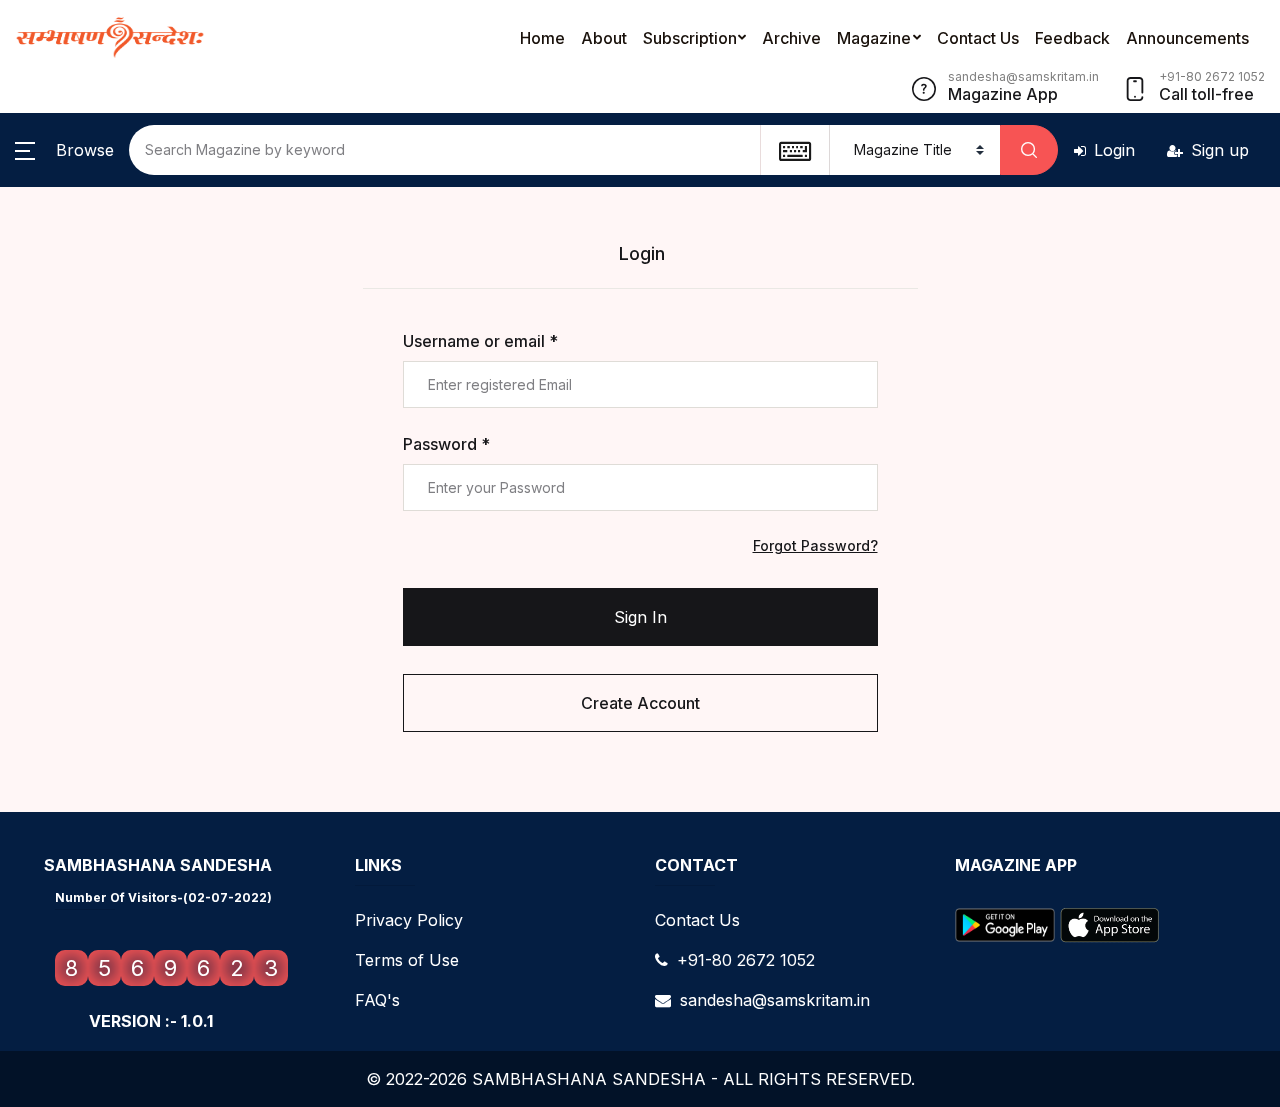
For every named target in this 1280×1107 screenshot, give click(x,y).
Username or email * (480, 341)
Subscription (690, 38)
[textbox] (794, 150)
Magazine (874, 38)
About (604, 38)
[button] (64, 150)
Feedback (1072, 38)
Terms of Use (407, 960)
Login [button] (1114, 150)
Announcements (1187, 38)
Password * (446, 444)
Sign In (640, 617)
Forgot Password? (815, 545)
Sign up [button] (1220, 150)
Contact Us (978, 38)
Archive (791, 38)
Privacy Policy (409, 920)
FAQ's (377, 1000)
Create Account (640, 703)
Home (542, 38)
